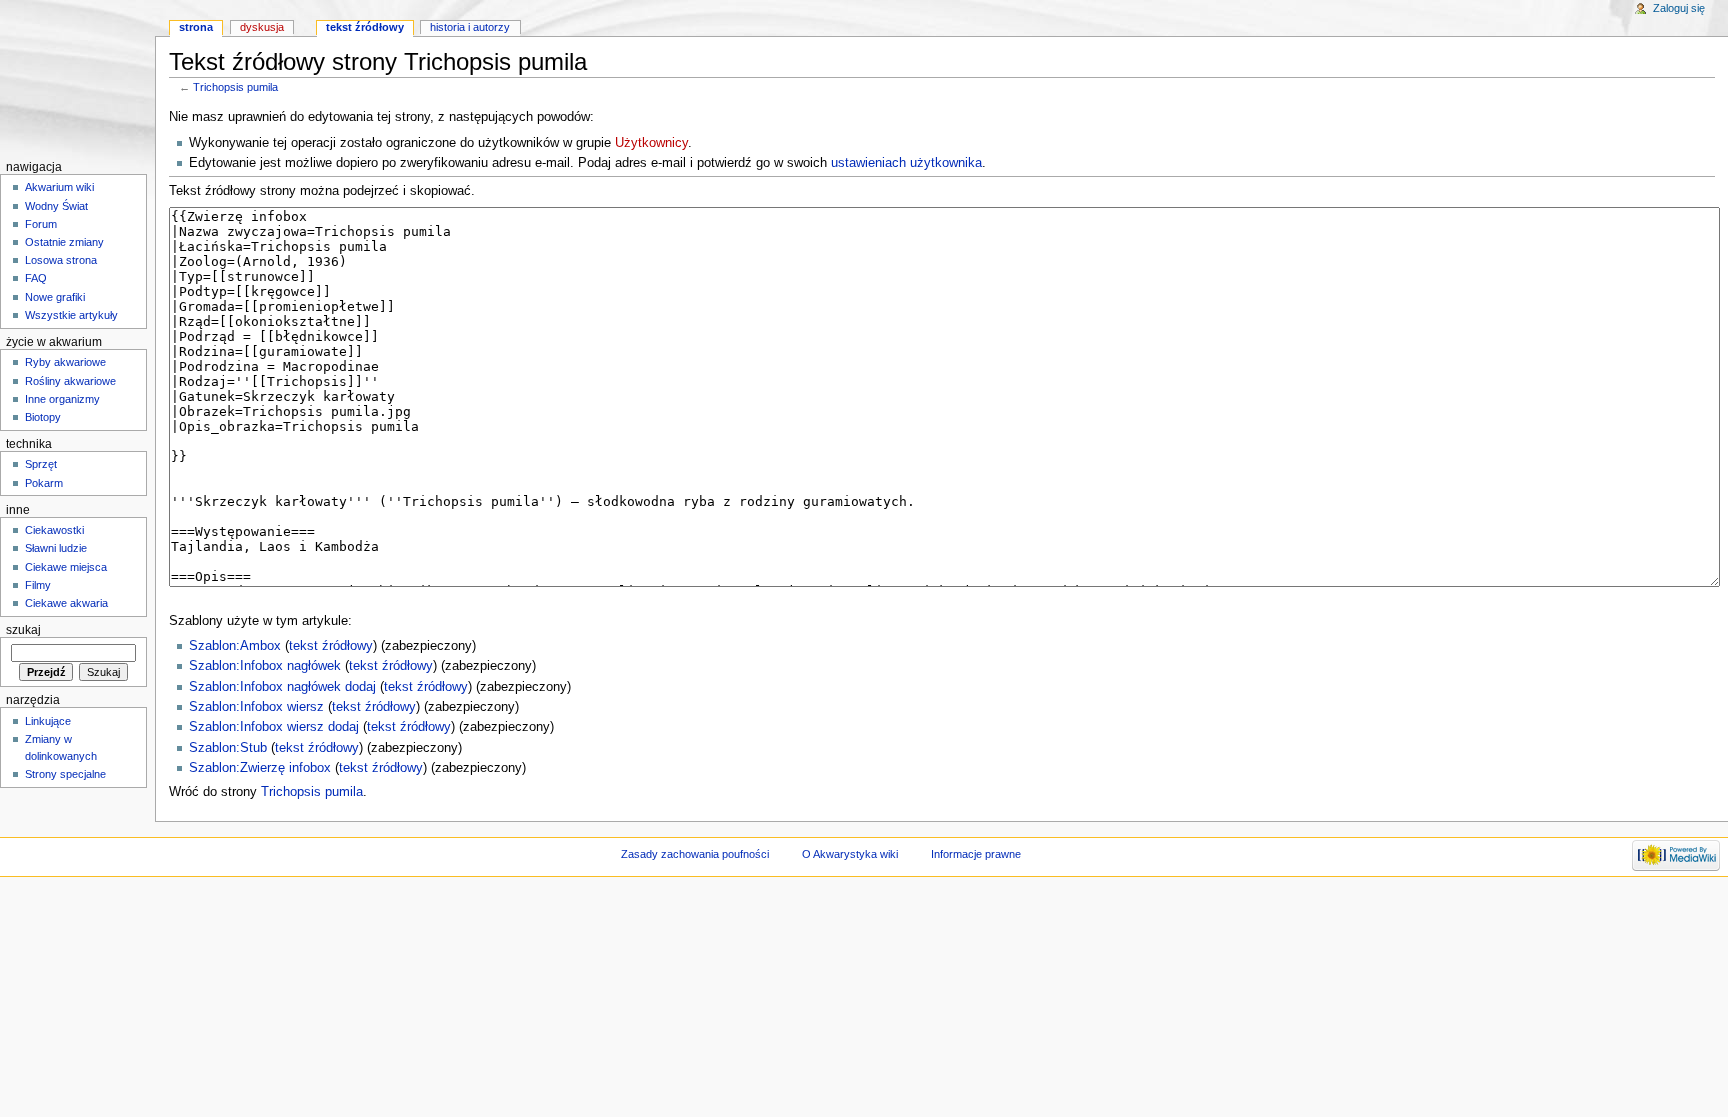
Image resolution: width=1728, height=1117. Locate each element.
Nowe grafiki (55, 297)
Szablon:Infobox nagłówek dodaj (282, 687)
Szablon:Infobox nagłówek (265, 666)
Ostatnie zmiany (64, 242)
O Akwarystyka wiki (850, 854)
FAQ (36, 278)
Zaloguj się (1679, 8)
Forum (41, 224)
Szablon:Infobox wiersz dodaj (274, 727)
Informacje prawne (976, 854)
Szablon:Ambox (235, 646)
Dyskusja (262, 27)
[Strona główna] (77, 77)
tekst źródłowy (331, 646)
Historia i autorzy (470, 27)
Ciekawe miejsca (66, 567)
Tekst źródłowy (365, 27)
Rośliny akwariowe (70, 381)
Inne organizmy (62, 399)
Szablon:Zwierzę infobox (260, 768)
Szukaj (23, 630)
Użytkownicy (651, 143)
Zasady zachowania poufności (695, 854)
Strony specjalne (65, 774)
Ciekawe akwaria (66, 603)
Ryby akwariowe (65, 362)
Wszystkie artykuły (71, 315)
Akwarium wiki (59, 187)
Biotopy (43, 417)
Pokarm (44, 483)
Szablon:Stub (228, 748)
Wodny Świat (56, 206)
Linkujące (48, 721)
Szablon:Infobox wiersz (256, 707)
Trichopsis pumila (235, 87)
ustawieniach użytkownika (906, 163)
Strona (196, 27)
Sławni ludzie (56, 548)
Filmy (38, 585)
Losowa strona (61, 260)
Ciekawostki (54, 530)
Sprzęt (41, 464)
